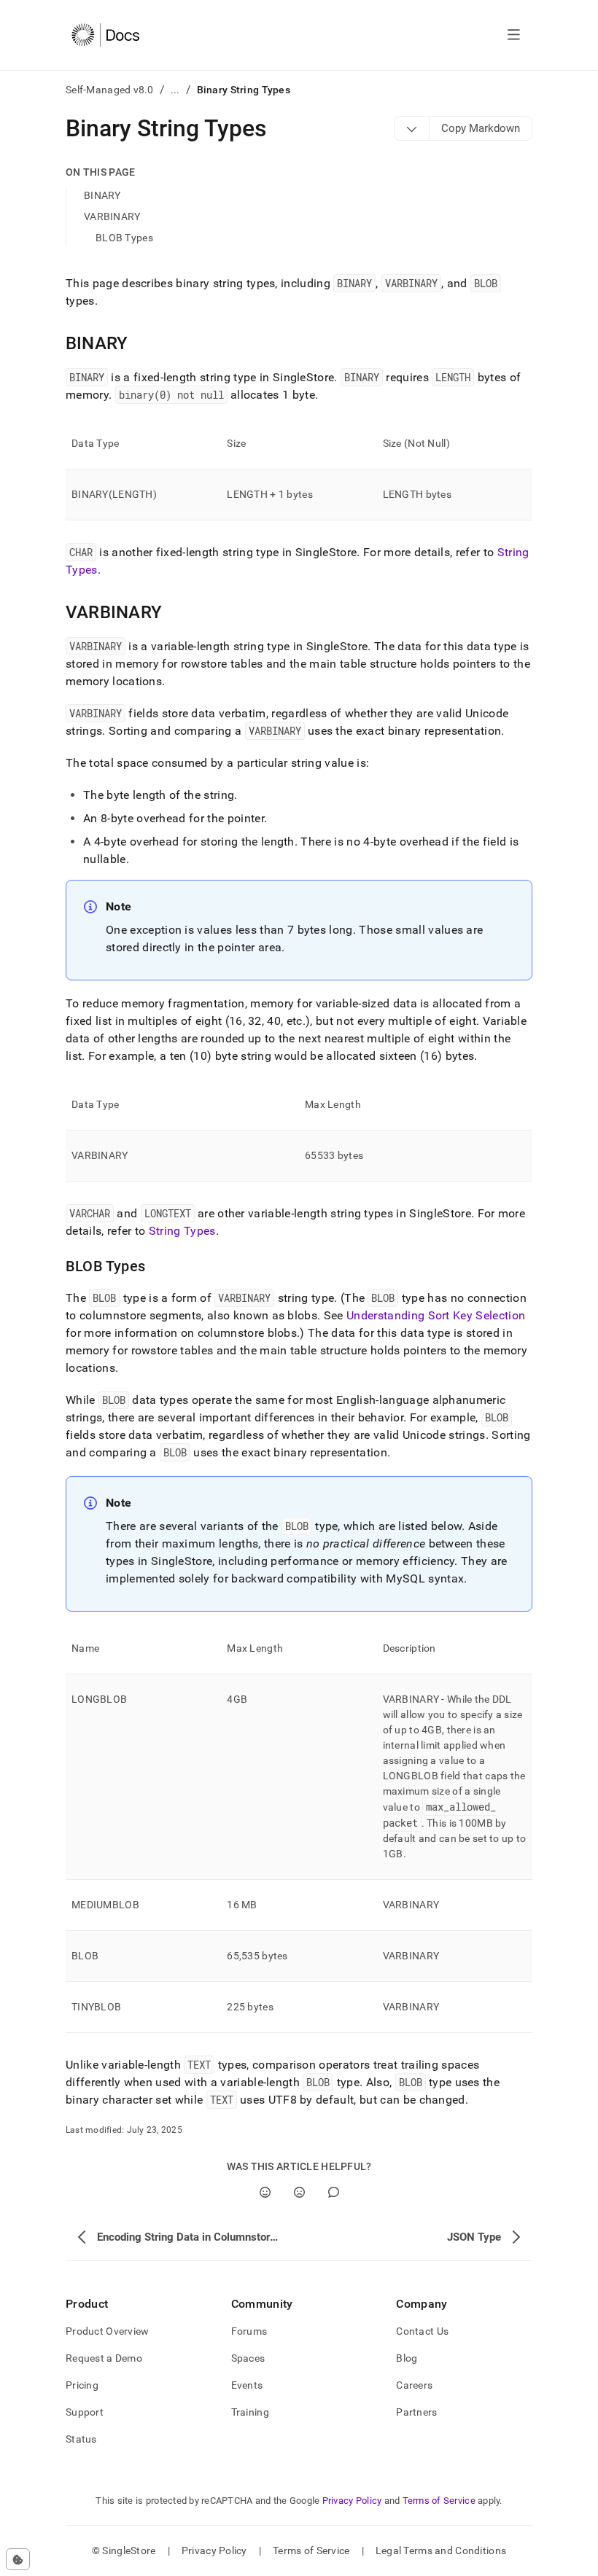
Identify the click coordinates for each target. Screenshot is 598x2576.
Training (250, 2412)
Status (81, 2439)
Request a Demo (104, 2358)
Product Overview (107, 2331)
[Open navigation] (514, 35)
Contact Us (422, 2331)
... (175, 90)
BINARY (102, 195)
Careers (414, 2385)
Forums (249, 2331)
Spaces (248, 2358)
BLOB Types (124, 238)
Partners (416, 2412)
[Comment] (334, 2192)
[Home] (105, 35)
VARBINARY (112, 216)
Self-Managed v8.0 (110, 90)
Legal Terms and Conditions (441, 2550)
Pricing (82, 2385)
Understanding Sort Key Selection (436, 1315)
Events (247, 2385)
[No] (299, 2192)
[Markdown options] (412, 128)
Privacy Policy (352, 2501)
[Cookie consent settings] (18, 2559)
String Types (182, 1231)
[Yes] (265, 2192)
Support (85, 2412)
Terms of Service (439, 2501)
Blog (407, 2358)
